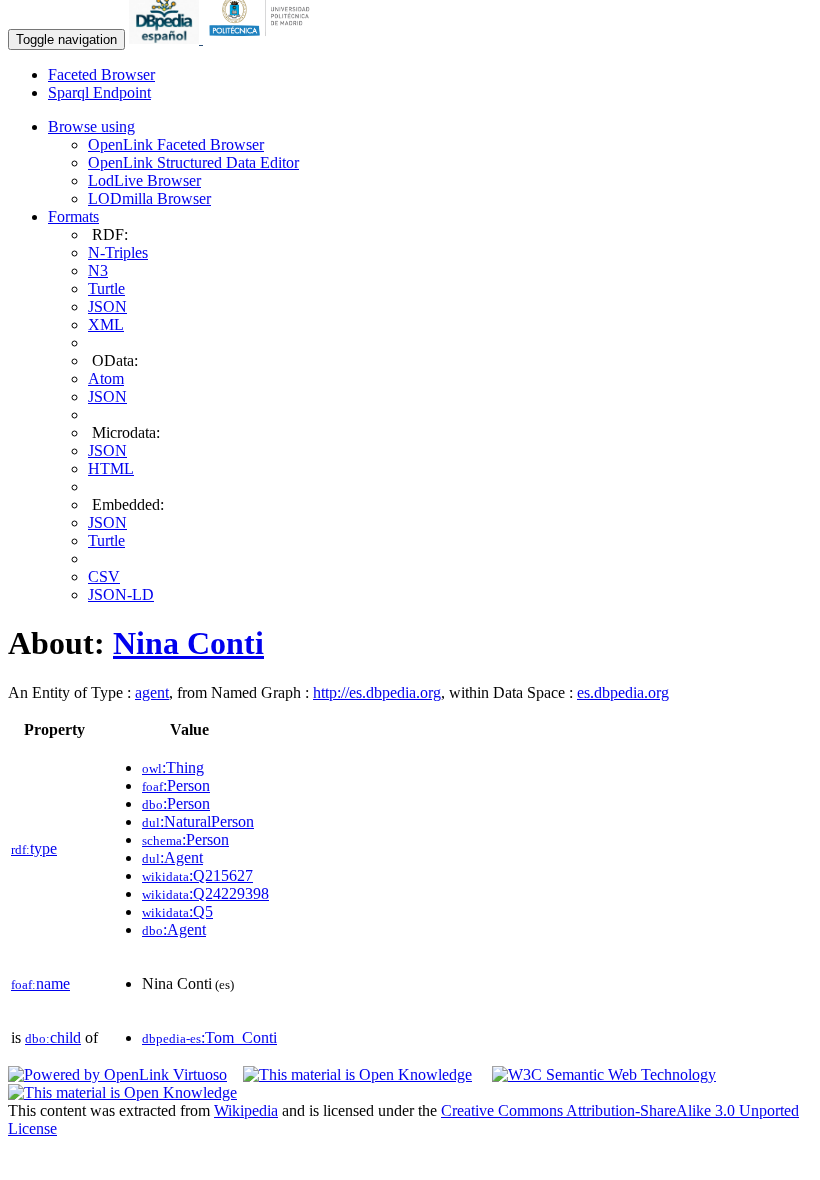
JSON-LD (121, 594)
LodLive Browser (144, 180)
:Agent (172, 857)
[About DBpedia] (166, 38)
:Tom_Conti (209, 1037)
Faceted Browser (101, 74)
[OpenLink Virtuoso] (117, 1074)
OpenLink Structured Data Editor (193, 162)
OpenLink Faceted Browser (176, 144)
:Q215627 (197, 875)
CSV (104, 576)
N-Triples (118, 252)
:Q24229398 (205, 893)
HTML (111, 468)
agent (152, 692)
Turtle (106, 288)
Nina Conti (188, 643)
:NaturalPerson (198, 821)
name (40, 983)
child (53, 1037)
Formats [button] (73, 216)
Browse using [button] (91, 126)
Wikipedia (246, 1110)
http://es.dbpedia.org (377, 692)
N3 (98, 270)
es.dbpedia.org (623, 692)
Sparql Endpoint (99, 92)
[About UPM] (263, 38)
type (34, 848)
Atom (106, 378)
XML (106, 324)
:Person (176, 785)
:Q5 (177, 911)
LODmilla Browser (149, 198)
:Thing (173, 767)
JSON (107, 306)
